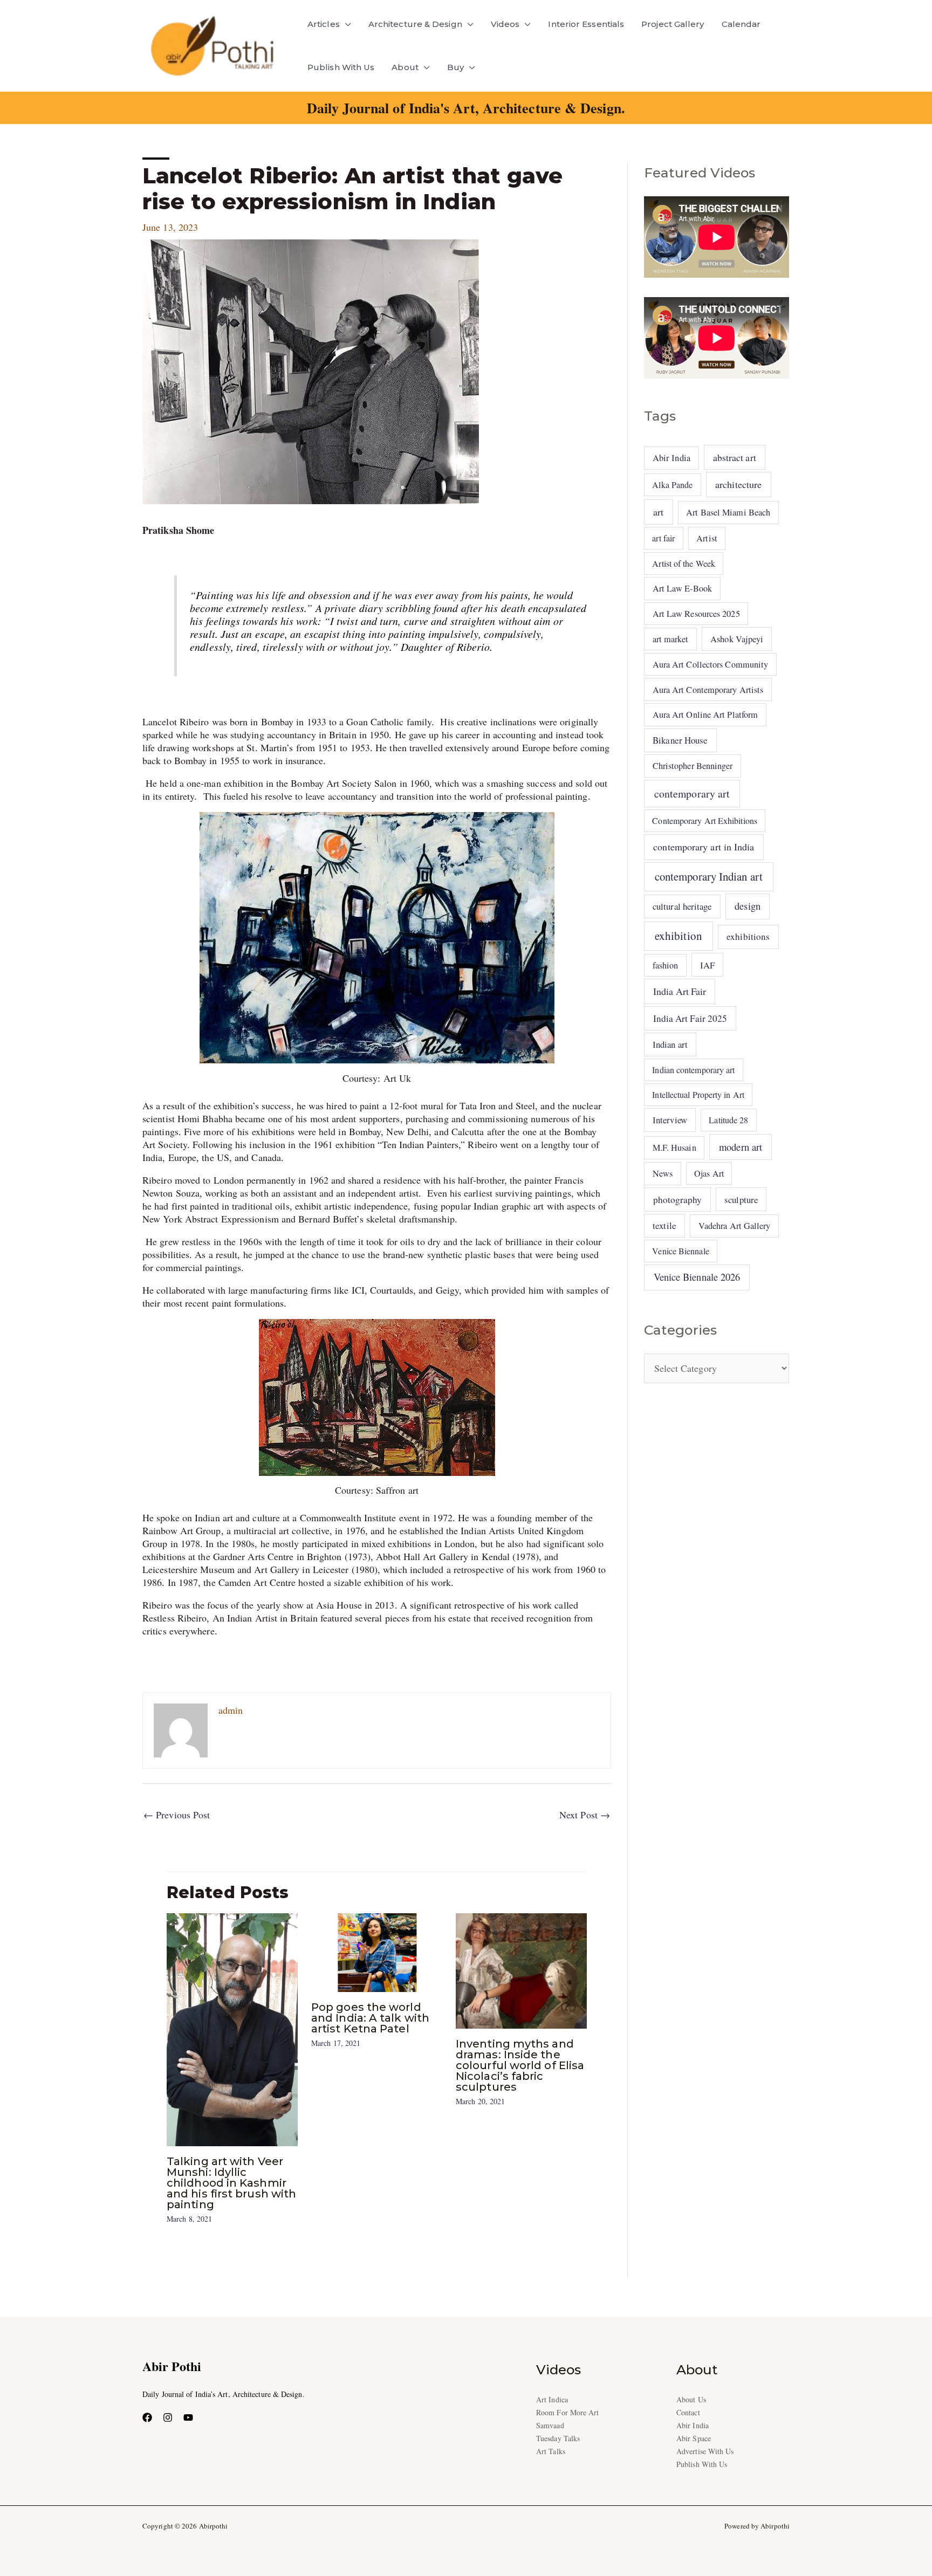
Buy (455, 67)
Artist (707, 538)
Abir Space (694, 2438)
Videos (505, 24)
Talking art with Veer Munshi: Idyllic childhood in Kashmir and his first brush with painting (231, 2183)
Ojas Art (709, 1173)
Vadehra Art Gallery (735, 1226)
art (658, 512)
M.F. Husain (674, 1148)
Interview (670, 1120)
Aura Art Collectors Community (711, 664)
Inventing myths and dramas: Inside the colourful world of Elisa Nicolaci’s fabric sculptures (520, 2065)
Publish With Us (341, 67)
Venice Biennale (680, 1251)
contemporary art (692, 794)
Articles (324, 24)
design (748, 906)
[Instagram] (168, 2417)
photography (678, 1200)
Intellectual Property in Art (698, 1094)
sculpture (741, 1200)
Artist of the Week (684, 563)
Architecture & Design (415, 24)
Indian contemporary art (693, 1070)
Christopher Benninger (693, 766)
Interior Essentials (586, 24)
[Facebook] (147, 2417)
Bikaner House (680, 740)
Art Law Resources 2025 (696, 614)
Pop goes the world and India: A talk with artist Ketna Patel (370, 2018)
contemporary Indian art (709, 876)
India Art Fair (680, 991)
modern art (741, 1147)
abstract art (735, 457)
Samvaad (550, 2425)
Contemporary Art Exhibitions (705, 820)
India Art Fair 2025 (690, 1018)
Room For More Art (568, 2412)
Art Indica (552, 2399)
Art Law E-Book (682, 588)
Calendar (741, 24)
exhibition (679, 936)
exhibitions (748, 936)
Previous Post (177, 1815)
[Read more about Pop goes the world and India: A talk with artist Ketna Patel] (377, 1951)
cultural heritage (682, 906)
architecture (738, 484)
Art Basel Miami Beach (728, 512)
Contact (688, 2412)
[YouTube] (188, 2417)
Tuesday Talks (558, 2438)
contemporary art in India (704, 847)
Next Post (585, 1815)
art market (671, 639)
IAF (707, 965)
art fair (663, 538)
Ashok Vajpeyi (737, 639)
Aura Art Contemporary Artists (708, 690)
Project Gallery (673, 24)
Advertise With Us (705, 2451)
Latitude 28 (728, 1120)
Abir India (671, 458)
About (405, 67)
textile (664, 1225)
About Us (691, 2399)
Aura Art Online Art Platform (705, 715)
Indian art (670, 1044)
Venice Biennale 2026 (697, 1277)
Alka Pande (672, 485)
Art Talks (551, 2451)
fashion (666, 965)
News (663, 1173)
